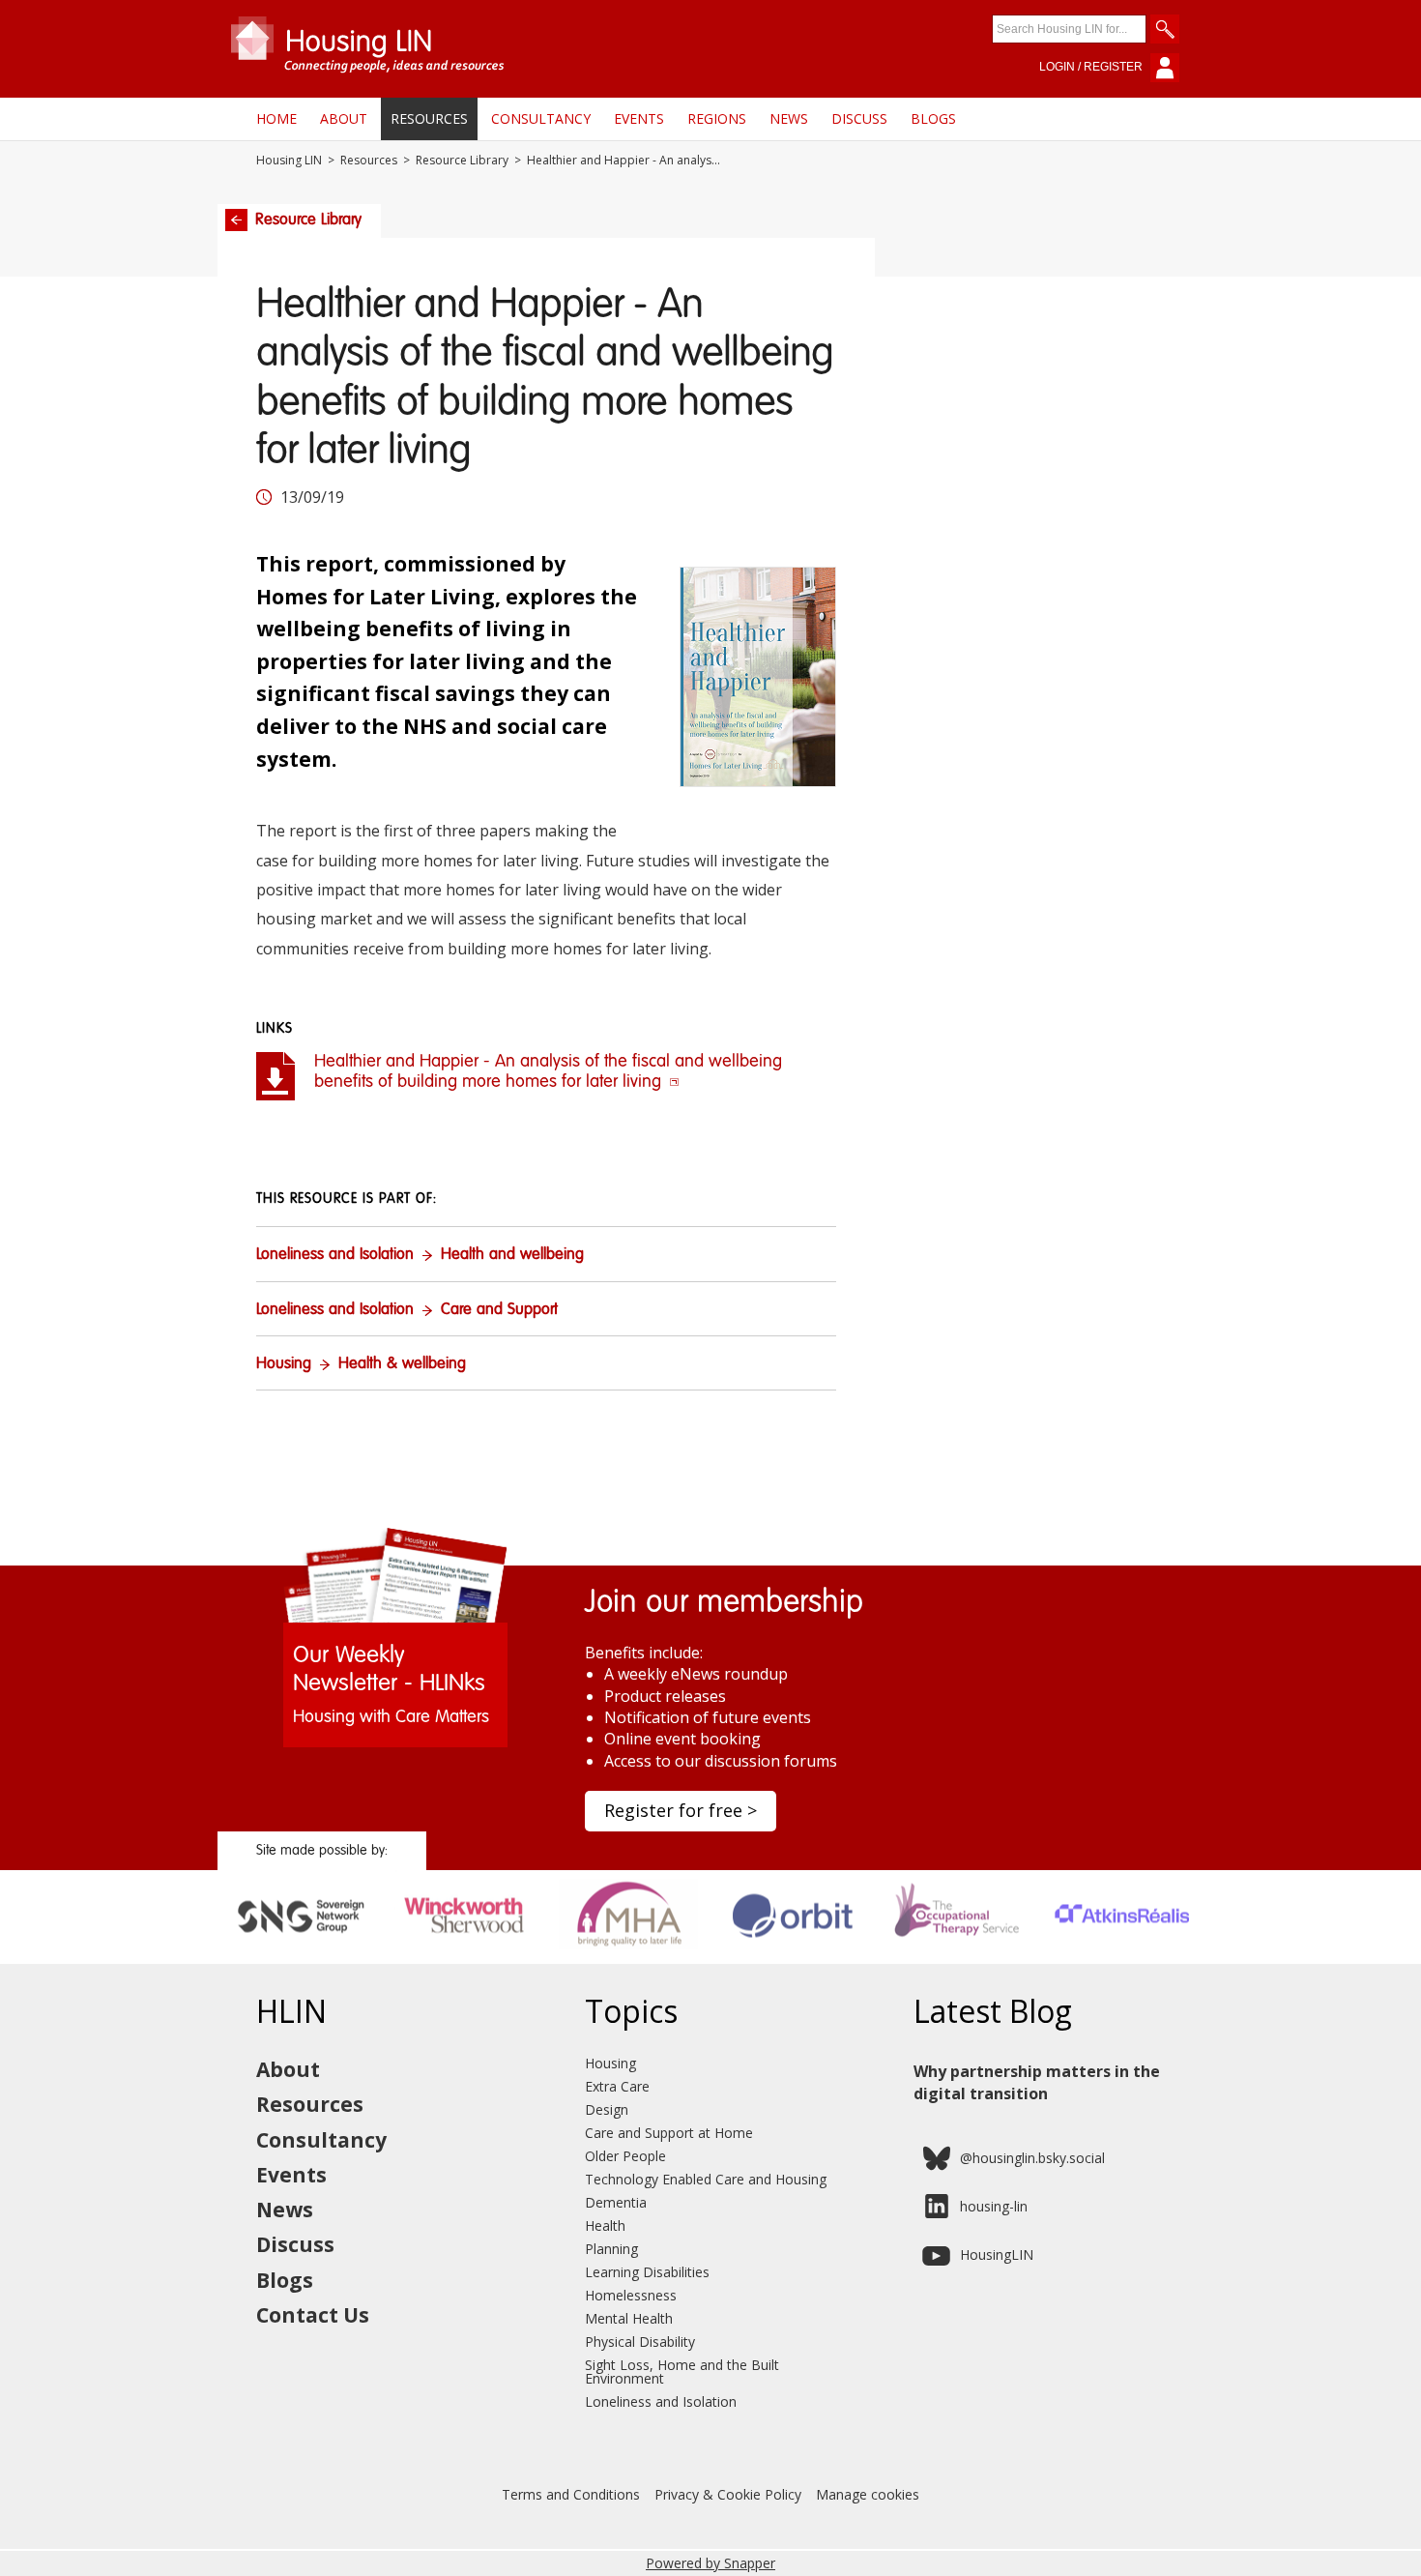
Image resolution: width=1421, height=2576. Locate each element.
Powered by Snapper (710, 2563)
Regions (717, 118)
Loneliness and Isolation (335, 1255)
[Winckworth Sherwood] (464, 1957)
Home (276, 118)
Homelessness (631, 2295)
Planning (611, 2249)
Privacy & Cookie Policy (728, 2494)
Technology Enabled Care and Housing (706, 2179)
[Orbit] (793, 1957)
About (344, 118)
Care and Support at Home (669, 2133)
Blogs (933, 118)
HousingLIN (997, 2254)
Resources (429, 118)
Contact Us (313, 2315)
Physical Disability (640, 2342)
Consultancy (541, 118)
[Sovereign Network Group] (300, 1957)
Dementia (616, 2202)
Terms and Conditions (571, 2494)
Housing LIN (289, 161)
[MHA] (629, 1957)
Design (607, 2109)
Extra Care (617, 2086)
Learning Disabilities (647, 2272)
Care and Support (499, 1310)
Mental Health (629, 2318)
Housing (284, 1364)
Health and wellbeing (512, 1255)
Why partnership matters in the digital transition (1037, 2082)
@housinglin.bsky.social (1032, 2158)
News (789, 118)
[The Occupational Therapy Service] (957, 1957)
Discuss (859, 118)
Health (605, 2225)
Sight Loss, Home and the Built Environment (682, 2371)
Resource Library (462, 161)
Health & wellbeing (402, 1364)
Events (639, 118)
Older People (625, 2156)
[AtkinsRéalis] (1122, 1957)
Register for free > (681, 1810)
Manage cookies (868, 2494)
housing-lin (994, 2206)
